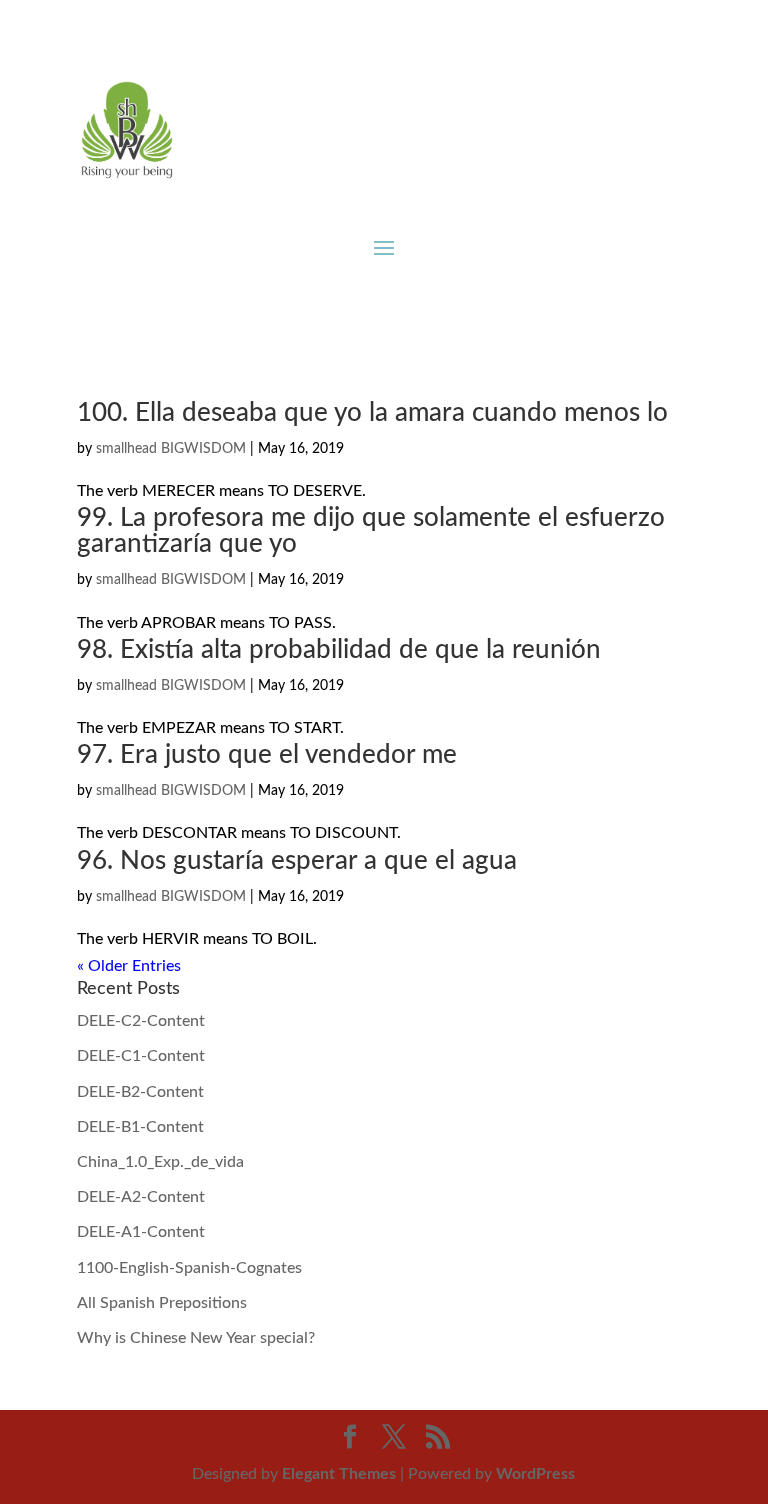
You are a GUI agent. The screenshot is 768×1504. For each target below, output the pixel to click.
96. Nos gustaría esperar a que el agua (297, 861)
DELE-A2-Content (141, 1197)
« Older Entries (129, 966)
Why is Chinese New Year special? (196, 1338)
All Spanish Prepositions (162, 1303)
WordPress (535, 1474)
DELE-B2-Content (140, 1092)
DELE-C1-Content (141, 1056)
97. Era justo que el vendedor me (267, 755)
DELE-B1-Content (140, 1127)
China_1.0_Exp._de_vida (160, 1162)
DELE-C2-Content (141, 1021)
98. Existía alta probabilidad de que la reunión (339, 650)
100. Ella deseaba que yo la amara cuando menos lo (372, 413)
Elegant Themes (339, 1474)
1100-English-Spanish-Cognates (189, 1268)
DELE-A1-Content (141, 1232)
